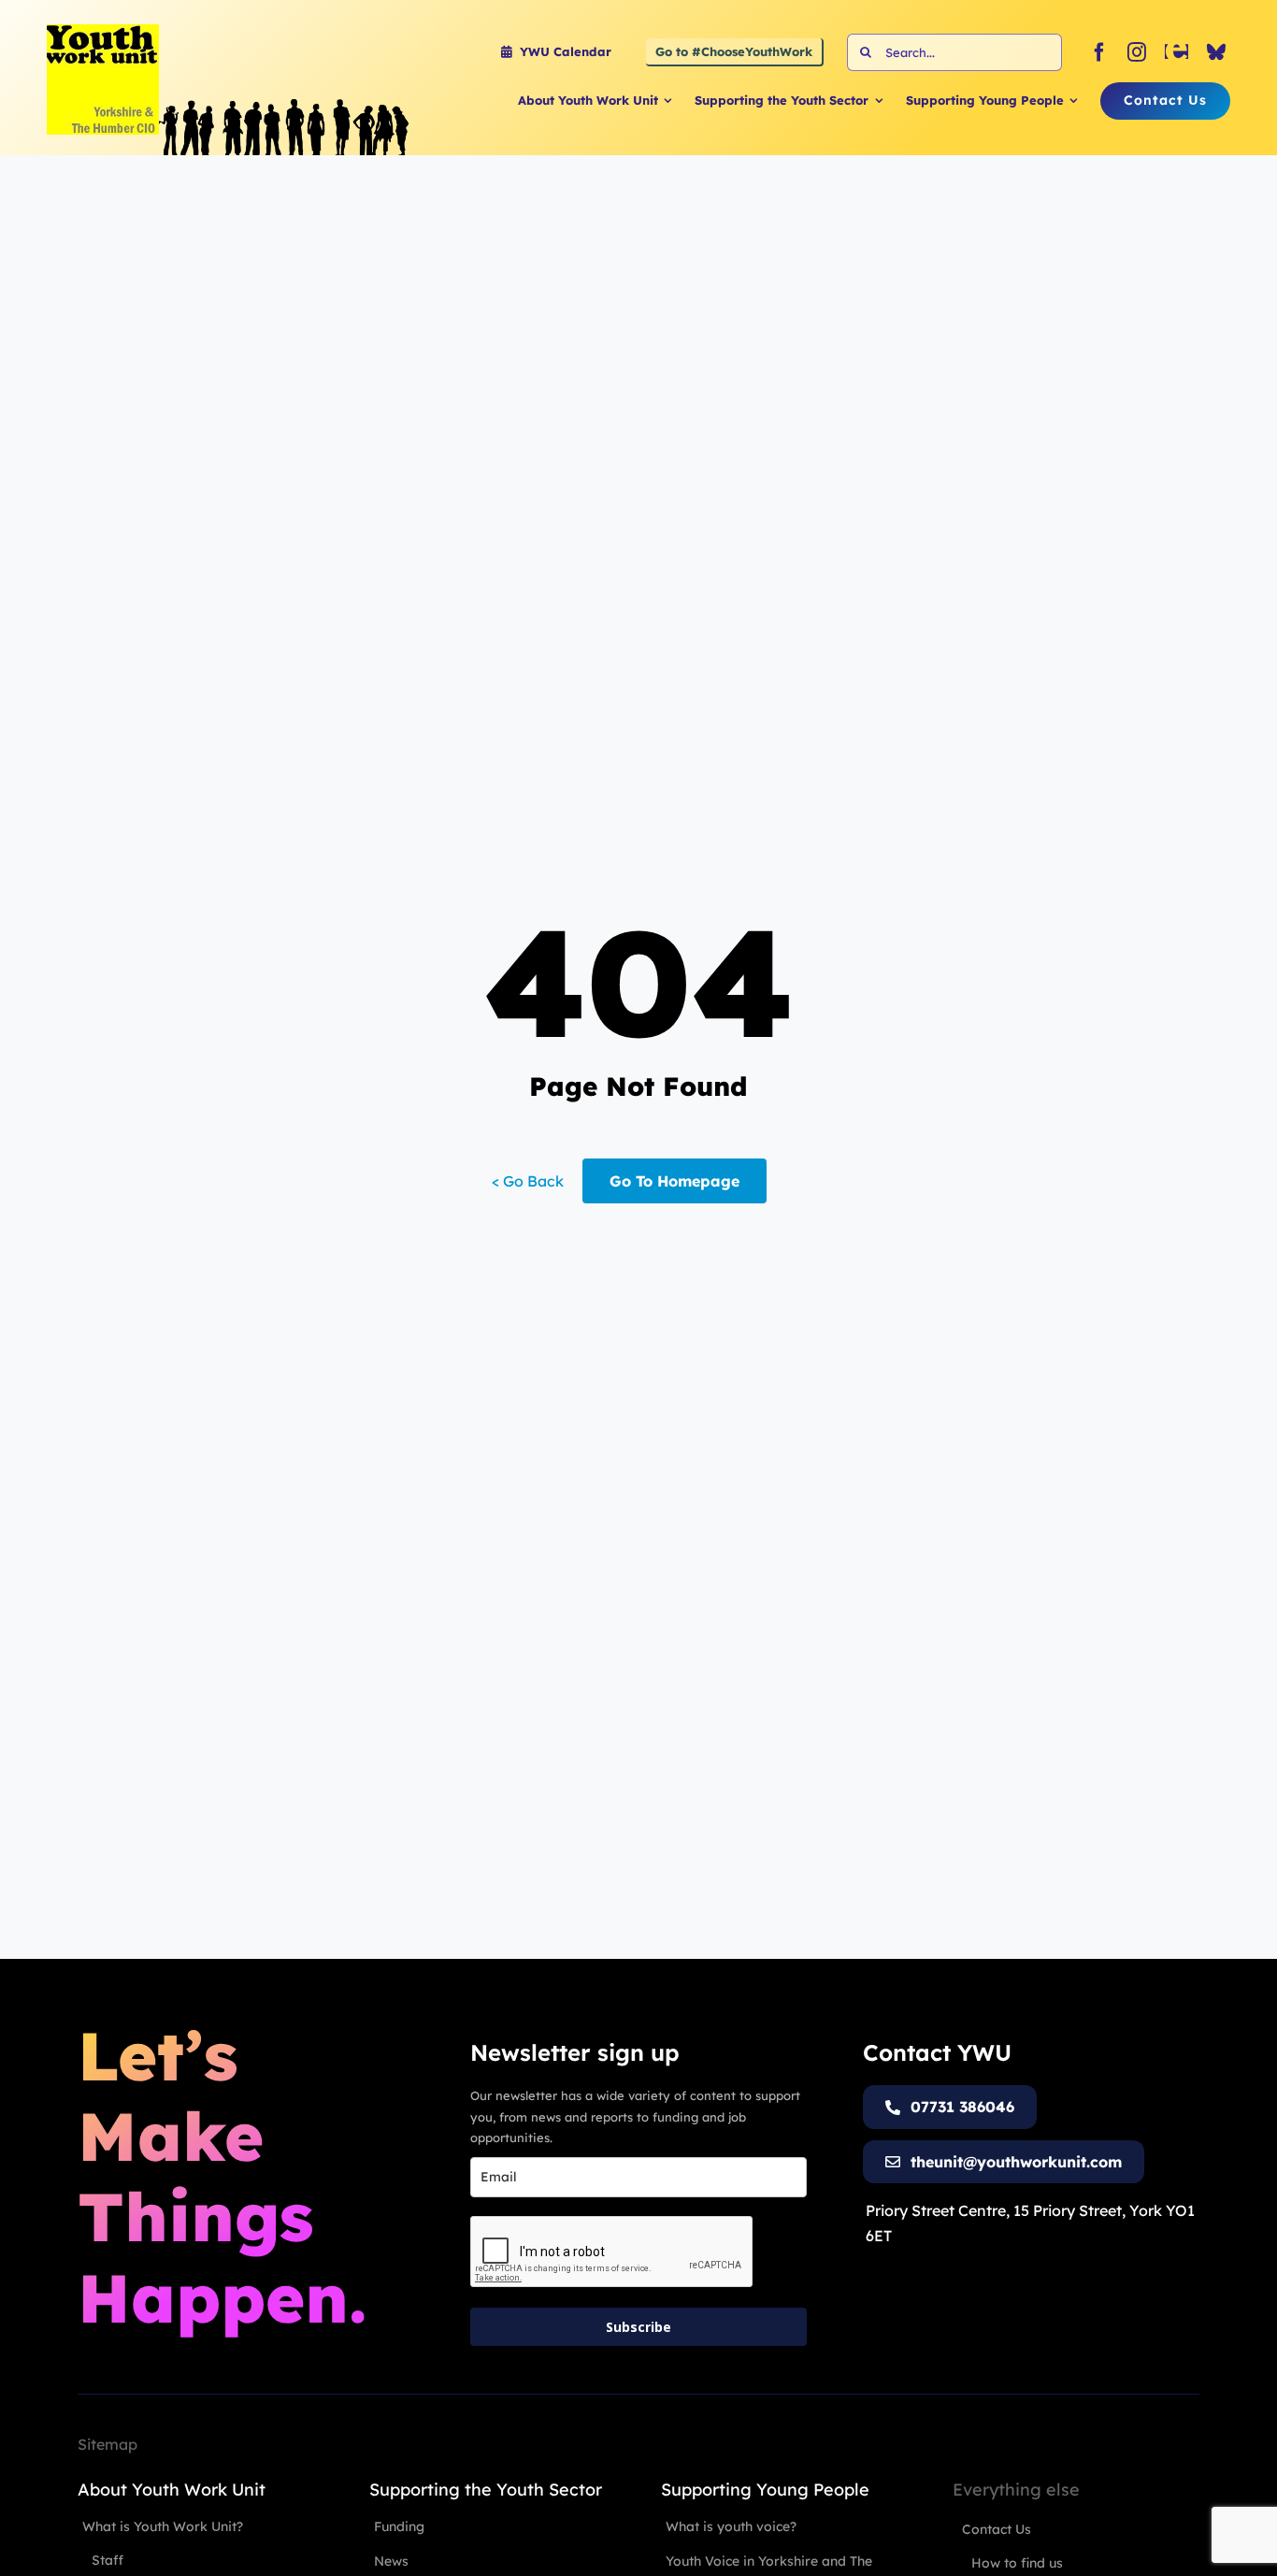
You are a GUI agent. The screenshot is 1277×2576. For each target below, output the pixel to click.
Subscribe (638, 2327)
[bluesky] (1216, 52)
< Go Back (528, 1181)
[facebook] (1099, 52)
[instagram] (1137, 52)
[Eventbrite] (1177, 52)
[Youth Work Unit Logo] (103, 32)
